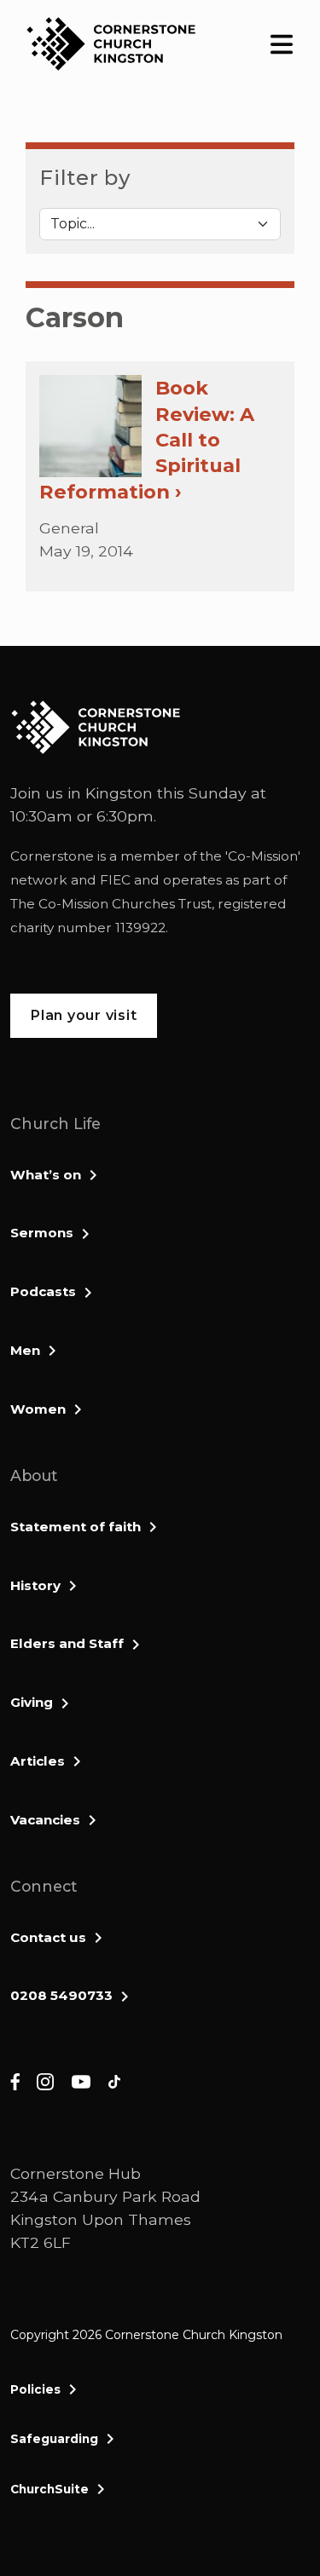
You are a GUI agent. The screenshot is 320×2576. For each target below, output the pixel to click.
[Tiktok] (114, 2080)
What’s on (46, 1175)
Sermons (42, 1233)
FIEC (115, 880)
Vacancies (45, 1820)
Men (25, 1350)
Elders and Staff (67, 1643)
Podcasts (43, 1291)
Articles (38, 1761)
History (35, 1585)
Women (38, 1409)
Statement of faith (76, 1527)
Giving (32, 1702)
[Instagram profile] (45, 2080)
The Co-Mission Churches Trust (111, 904)
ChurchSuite (49, 2489)
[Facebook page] (15, 2080)
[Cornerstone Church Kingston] (111, 44)
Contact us (48, 1937)
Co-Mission (263, 856)
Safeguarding (54, 2439)
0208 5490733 (61, 1995)
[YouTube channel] (81, 2080)
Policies (35, 2389)
